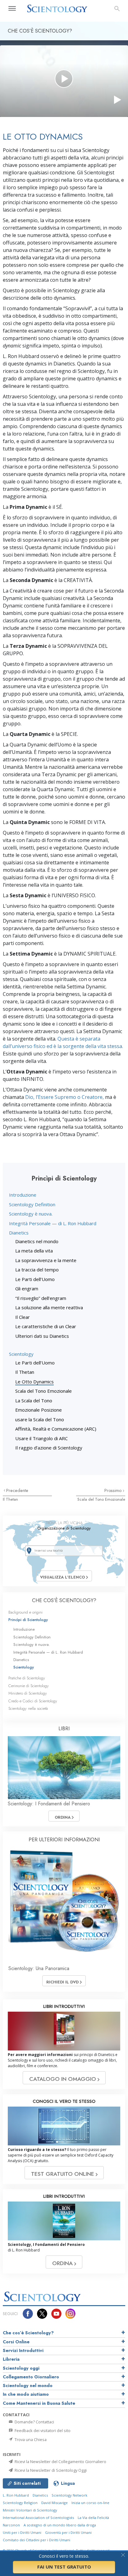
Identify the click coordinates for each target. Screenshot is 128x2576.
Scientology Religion (20, 2503)
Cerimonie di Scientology (29, 1686)
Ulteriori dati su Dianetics (42, 1336)
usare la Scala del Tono (40, 1419)
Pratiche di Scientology (27, 1678)
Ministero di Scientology (28, 1693)
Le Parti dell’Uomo (35, 1279)
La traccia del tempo (37, 1270)
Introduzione (23, 1195)
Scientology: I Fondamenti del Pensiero (49, 1804)
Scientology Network (69, 2495)
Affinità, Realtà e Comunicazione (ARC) (56, 1429)
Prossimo (114, 1490)
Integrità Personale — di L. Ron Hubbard (53, 1223)
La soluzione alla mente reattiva (49, 1307)
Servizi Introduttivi (23, 2350)
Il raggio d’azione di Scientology (49, 1448)
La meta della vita (34, 1251)
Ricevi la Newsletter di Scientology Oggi (50, 2470)
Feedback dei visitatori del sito (42, 2430)
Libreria (11, 2359)
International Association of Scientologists (38, 2518)
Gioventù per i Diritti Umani (68, 2532)
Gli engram (27, 1288)
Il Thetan (25, 1372)
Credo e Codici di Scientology (33, 1701)
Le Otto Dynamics (34, 1382)
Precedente (17, 1490)
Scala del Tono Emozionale (43, 1391)
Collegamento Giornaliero (31, 2377)
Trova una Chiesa (30, 2439)
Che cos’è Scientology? (28, 2333)
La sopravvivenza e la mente (46, 1260)
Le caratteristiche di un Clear (46, 1326)
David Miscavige (55, 2503)
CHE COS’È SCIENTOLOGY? (64, 1600)
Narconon (11, 2525)
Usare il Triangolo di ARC (41, 1438)
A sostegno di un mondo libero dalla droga (60, 2525)
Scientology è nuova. (31, 1214)
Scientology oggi (21, 2368)
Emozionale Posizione (39, 1410)
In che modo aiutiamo (26, 2394)
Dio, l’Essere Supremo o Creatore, (64, 1097)
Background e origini (25, 1612)
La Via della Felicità (93, 2518)
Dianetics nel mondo (37, 1241)
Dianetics (19, 1233)
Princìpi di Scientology (28, 1620)
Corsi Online (16, 2342)
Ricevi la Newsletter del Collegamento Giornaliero (60, 2462)
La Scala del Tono (34, 1400)
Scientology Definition (32, 1204)
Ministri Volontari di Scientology (30, 2510)
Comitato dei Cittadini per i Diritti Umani (37, 2540)
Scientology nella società (28, 1708)
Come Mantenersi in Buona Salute (39, 2403)
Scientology (21, 1354)
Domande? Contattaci (34, 2422)
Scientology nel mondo (28, 2386)
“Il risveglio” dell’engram (41, 1298)
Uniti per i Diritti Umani (22, 2532)
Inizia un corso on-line (90, 2503)
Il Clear (23, 1317)
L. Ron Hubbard (16, 2495)
